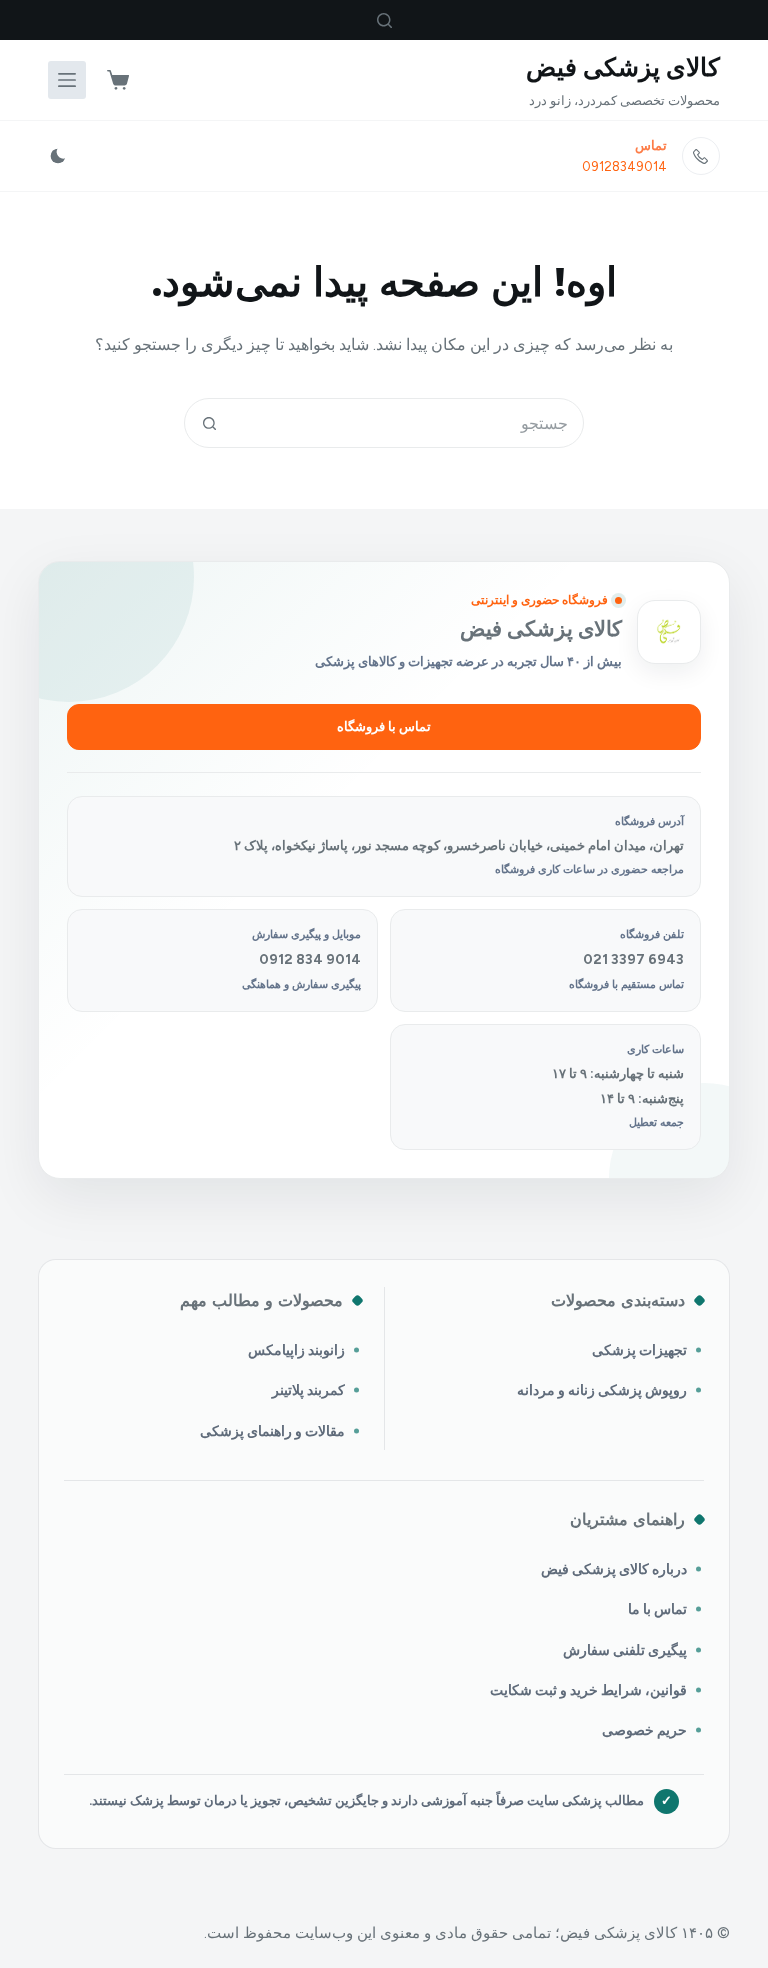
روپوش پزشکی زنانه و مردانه (602, 1390)
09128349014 (624, 166)
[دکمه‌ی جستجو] (209, 423)
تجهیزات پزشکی (639, 1350)
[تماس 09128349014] (701, 156)
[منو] (67, 80)
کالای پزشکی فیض (623, 67)
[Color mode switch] (58, 156)
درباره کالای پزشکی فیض (614, 1569)
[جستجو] (384, 20)
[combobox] (408, 423)
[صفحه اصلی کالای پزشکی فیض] (669, 632)
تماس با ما (657, 1609)
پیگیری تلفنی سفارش (625, 1650)
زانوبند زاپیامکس (296, 1350)
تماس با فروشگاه (384, 726)
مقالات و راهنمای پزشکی (272, 1431)
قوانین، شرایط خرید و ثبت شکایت (588, 1690)
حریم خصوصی (644, 1730)
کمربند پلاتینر (308, 1390)
